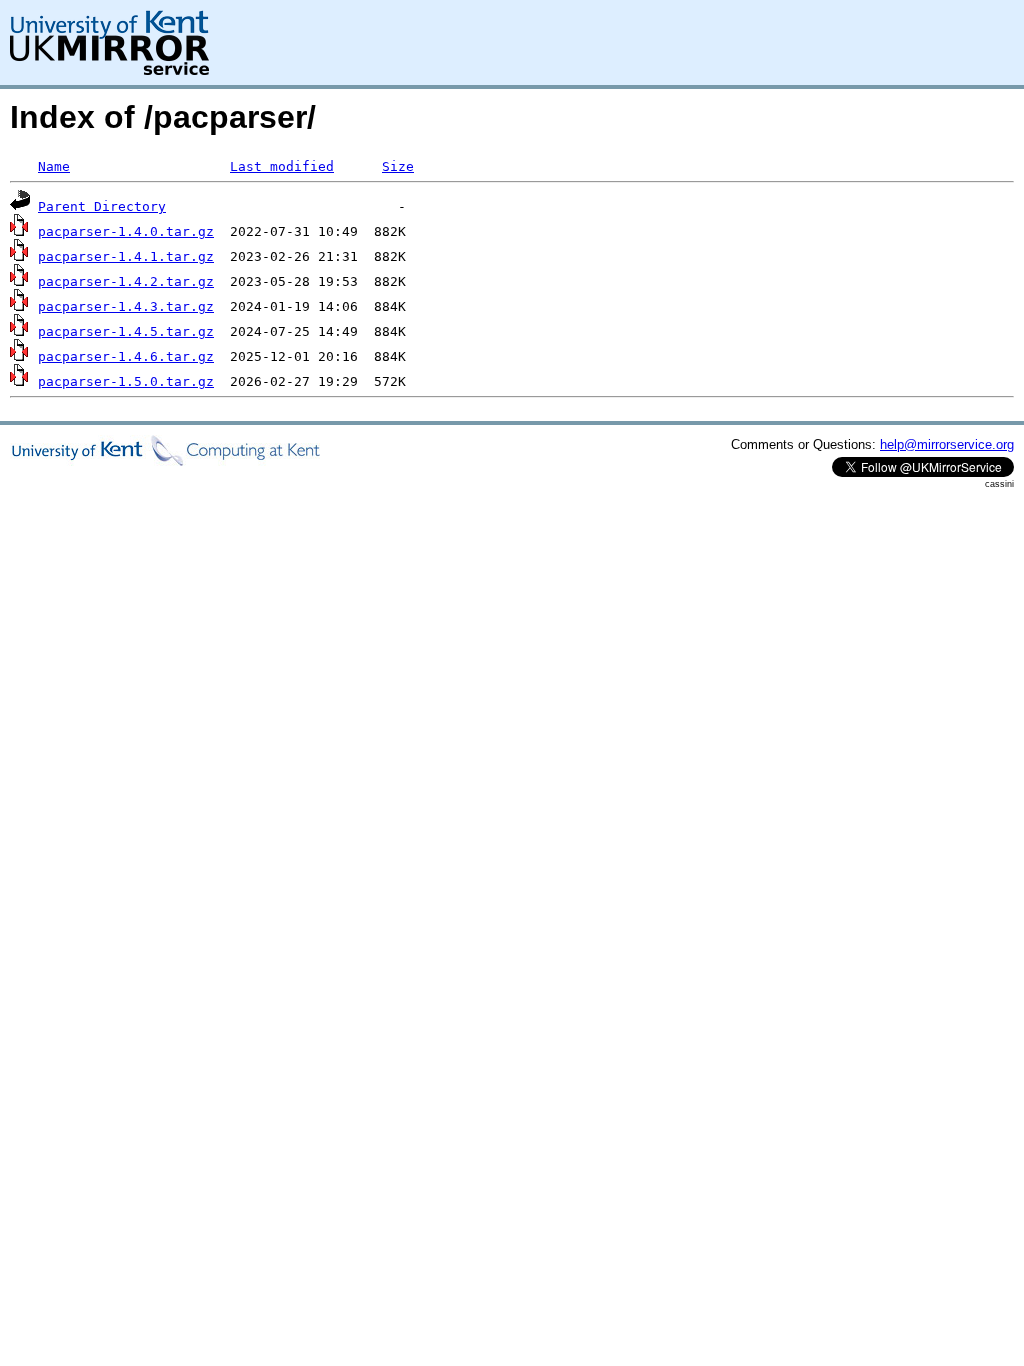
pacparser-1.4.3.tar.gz (126, 306)
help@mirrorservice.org (947, 444)
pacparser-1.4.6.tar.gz (126, 356)
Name (54, 166)
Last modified (282, 166)
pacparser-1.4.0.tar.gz (126, 231)
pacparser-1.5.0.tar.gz (126, 381)
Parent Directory (102, 206)
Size (398, 166)
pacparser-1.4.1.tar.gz (126, 256)
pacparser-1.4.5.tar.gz (126, 331)
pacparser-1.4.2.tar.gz (126, 281)
